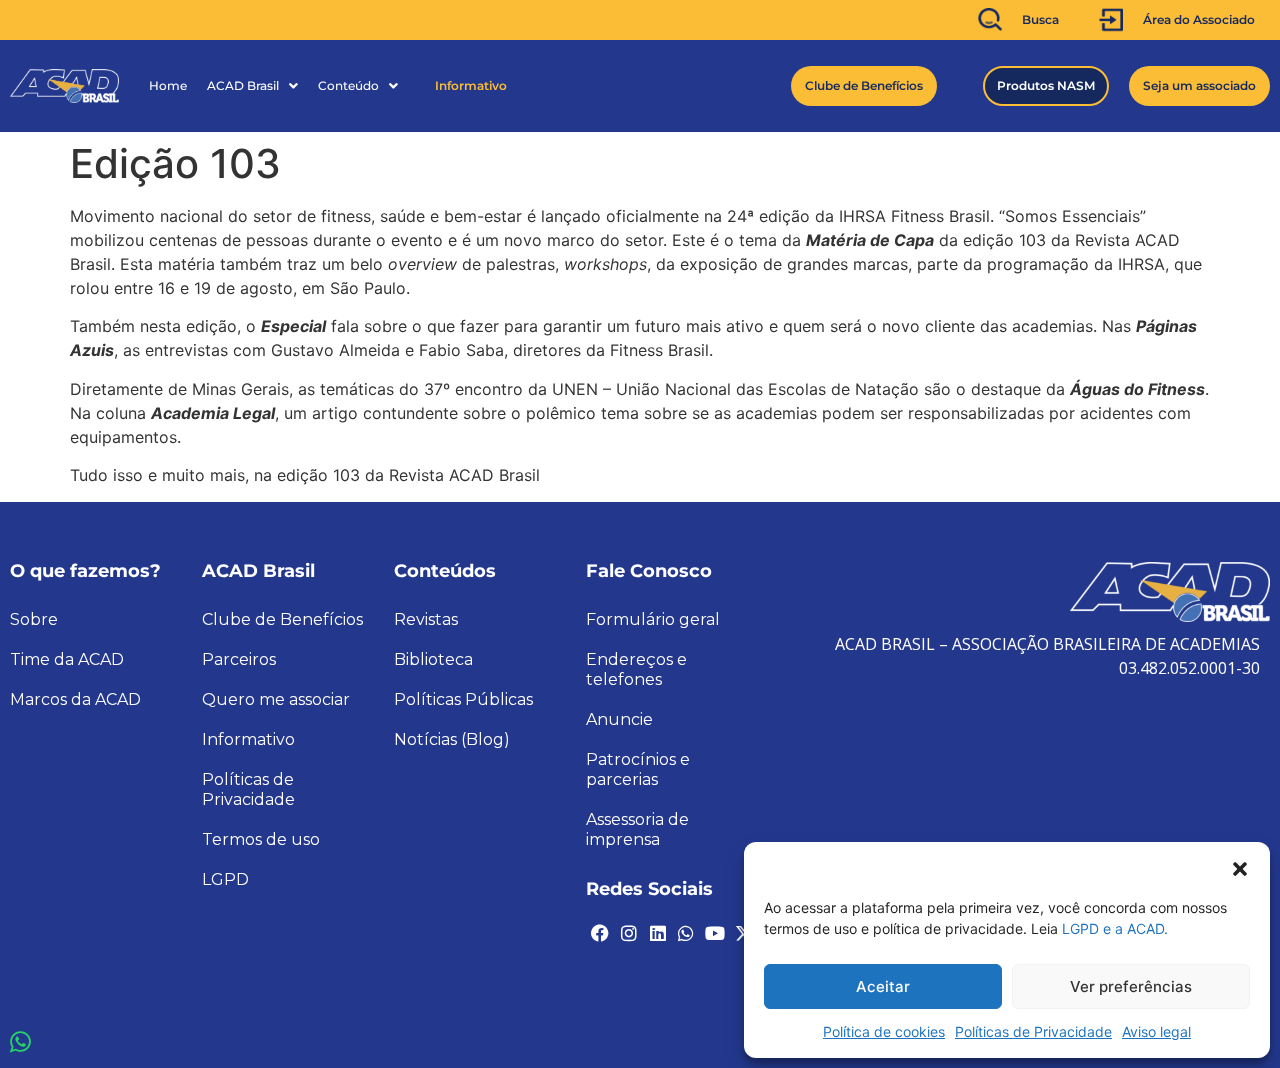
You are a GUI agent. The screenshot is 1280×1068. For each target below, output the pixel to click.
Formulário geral (653, 619)
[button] (1240, 867)
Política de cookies (884, 1031)
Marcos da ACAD (75, 699)
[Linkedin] (657, 933)
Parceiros (239, 659)
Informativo (471, 85)
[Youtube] (715, 933)
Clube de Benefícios (282, 619)
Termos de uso (261, 839)
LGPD (225, 879)
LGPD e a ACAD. (1115, 928)
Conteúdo (348, 85)
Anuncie (619, 719)
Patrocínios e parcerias (638, 769)
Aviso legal (1156, 1031)
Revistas (426, 619)
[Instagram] (629, 933)
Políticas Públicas (463, 699)
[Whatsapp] (686, 933)
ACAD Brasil (243, 85)
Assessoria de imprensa (637, 829)
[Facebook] (600, 933)
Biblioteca (433, 659)
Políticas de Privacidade (1033, 1031)
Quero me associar (276, 699)
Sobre (34, 619)
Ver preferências (1131, 986)
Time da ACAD (67, 659)
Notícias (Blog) (452, 739)
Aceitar (883, 986)
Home (168, 85)
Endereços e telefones (636, 669)
